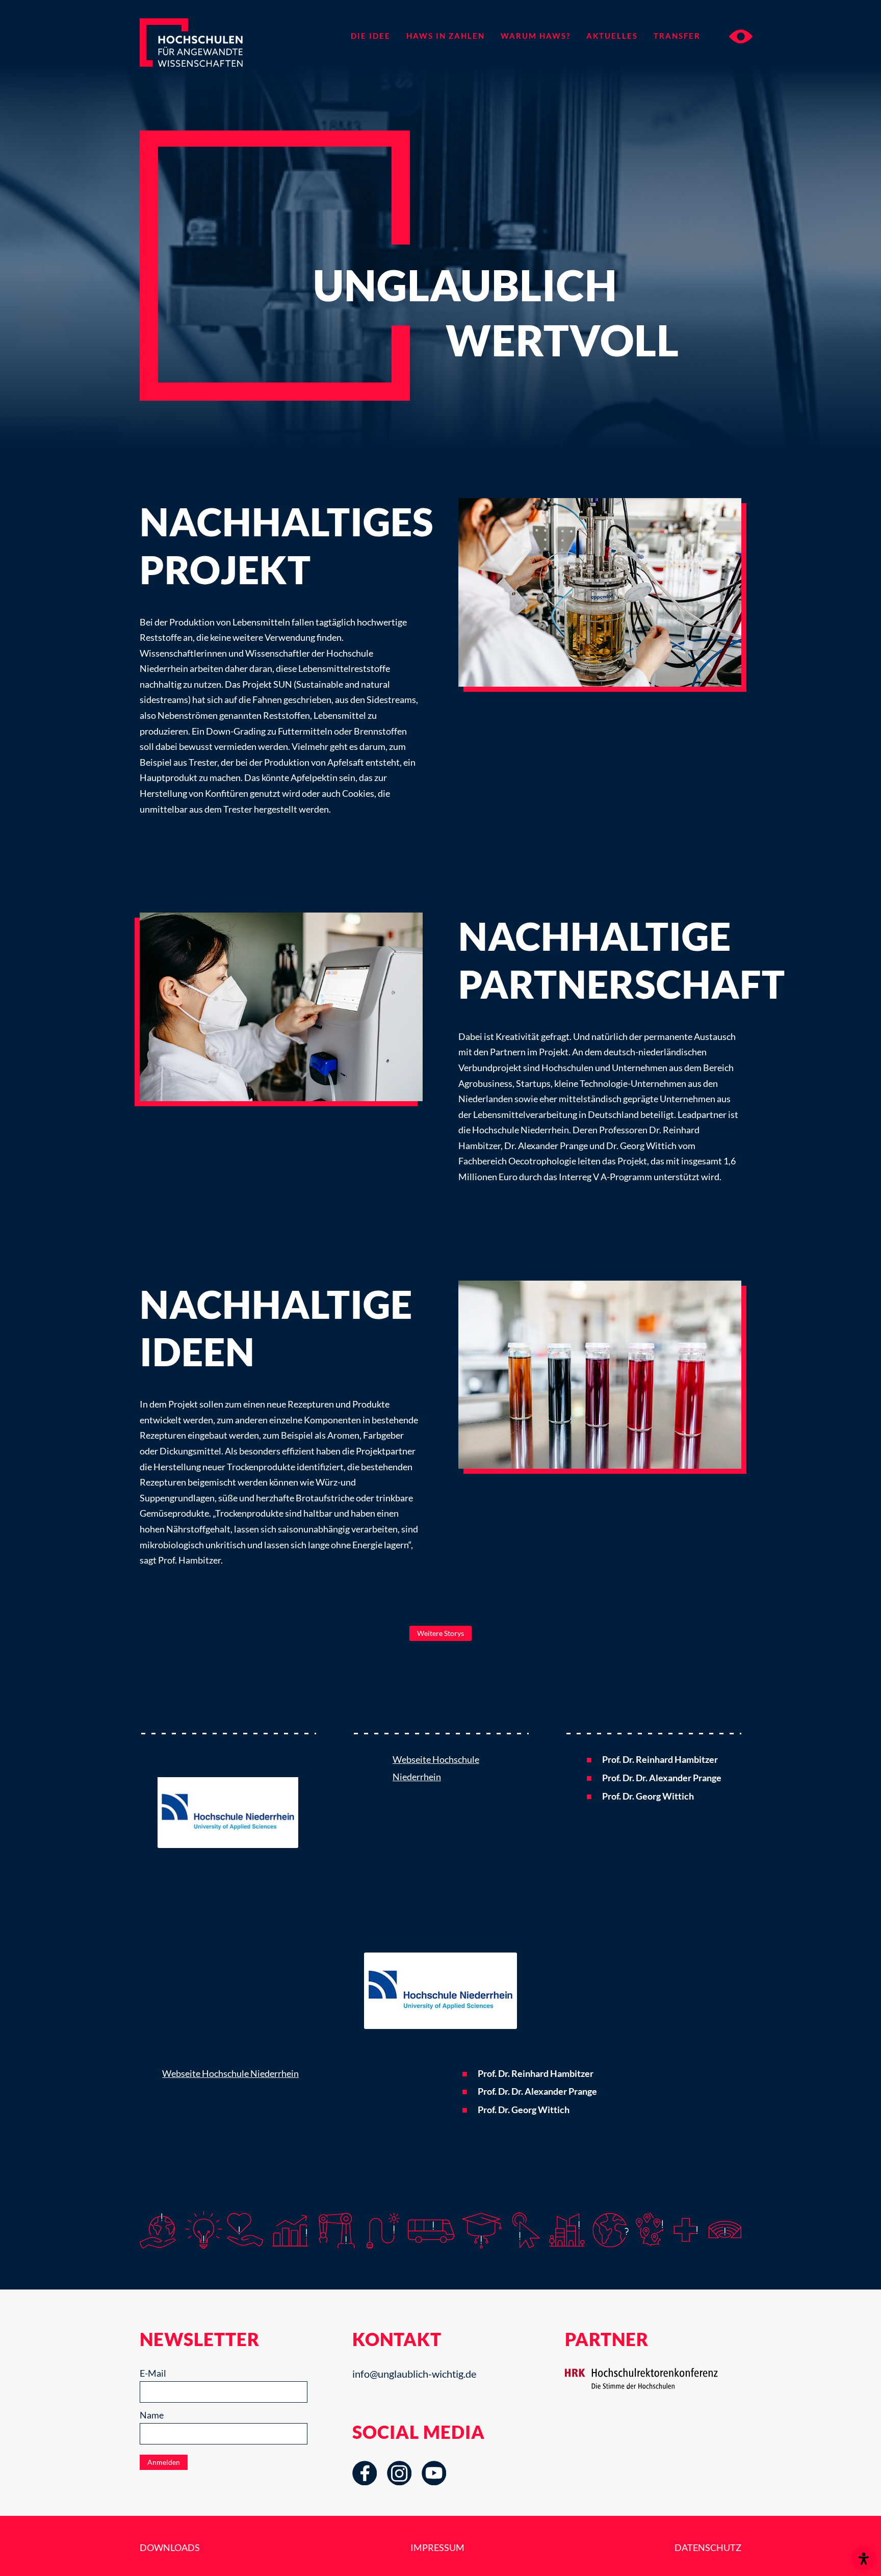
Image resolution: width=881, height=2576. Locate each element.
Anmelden (164, 2462)
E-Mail (153, 2373)
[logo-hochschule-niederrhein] (228, 1799)
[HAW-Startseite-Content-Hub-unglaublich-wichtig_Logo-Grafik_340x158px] (210, 59)
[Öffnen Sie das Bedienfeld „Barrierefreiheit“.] (864, 2559)
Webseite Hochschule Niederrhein (230, 2073)
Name (152, 2415)
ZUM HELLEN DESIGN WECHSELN (741, 36)
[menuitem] (370, 36)
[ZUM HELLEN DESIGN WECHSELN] (731, 36)
